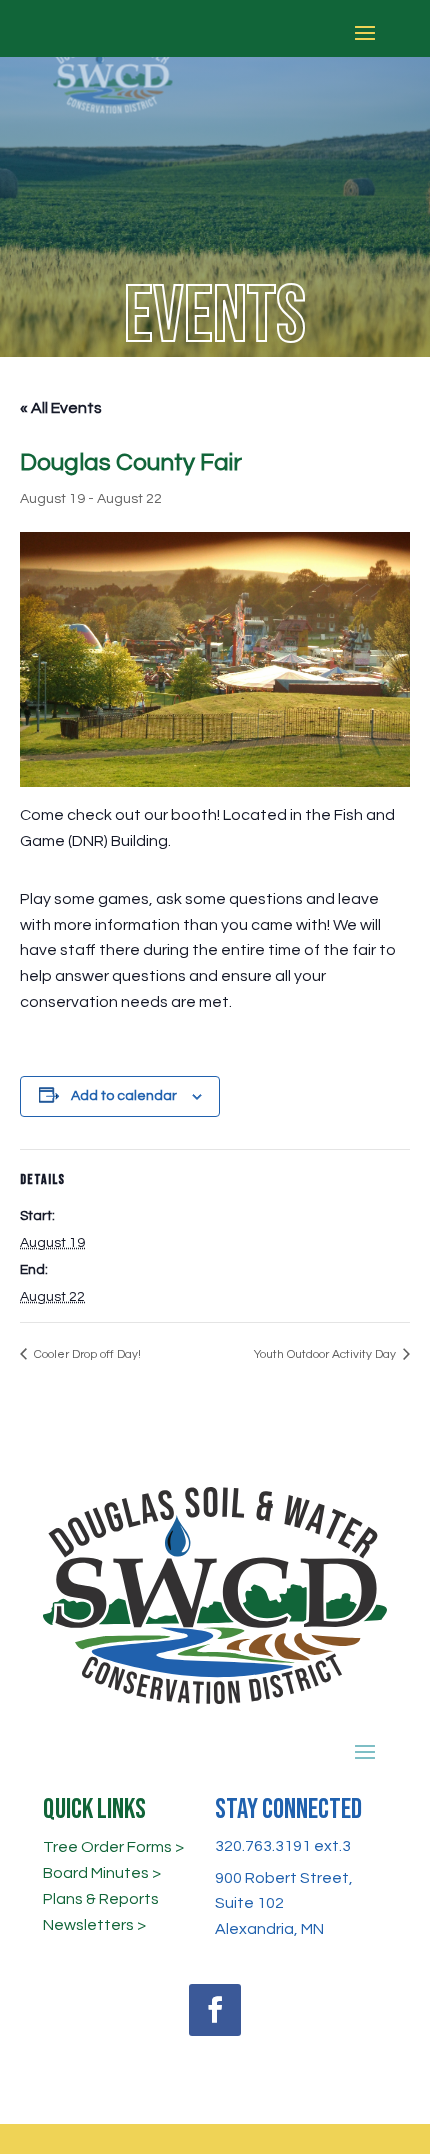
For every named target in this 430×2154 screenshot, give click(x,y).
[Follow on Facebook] (215, 2010)
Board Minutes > (102, 1873)
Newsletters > (94, 1925)
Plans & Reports (101, 1899)
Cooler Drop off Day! (86, 1354)
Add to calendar (124, 1096)
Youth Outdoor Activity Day (326, 1354)
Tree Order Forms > (113, 1847)
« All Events (61, 408)
